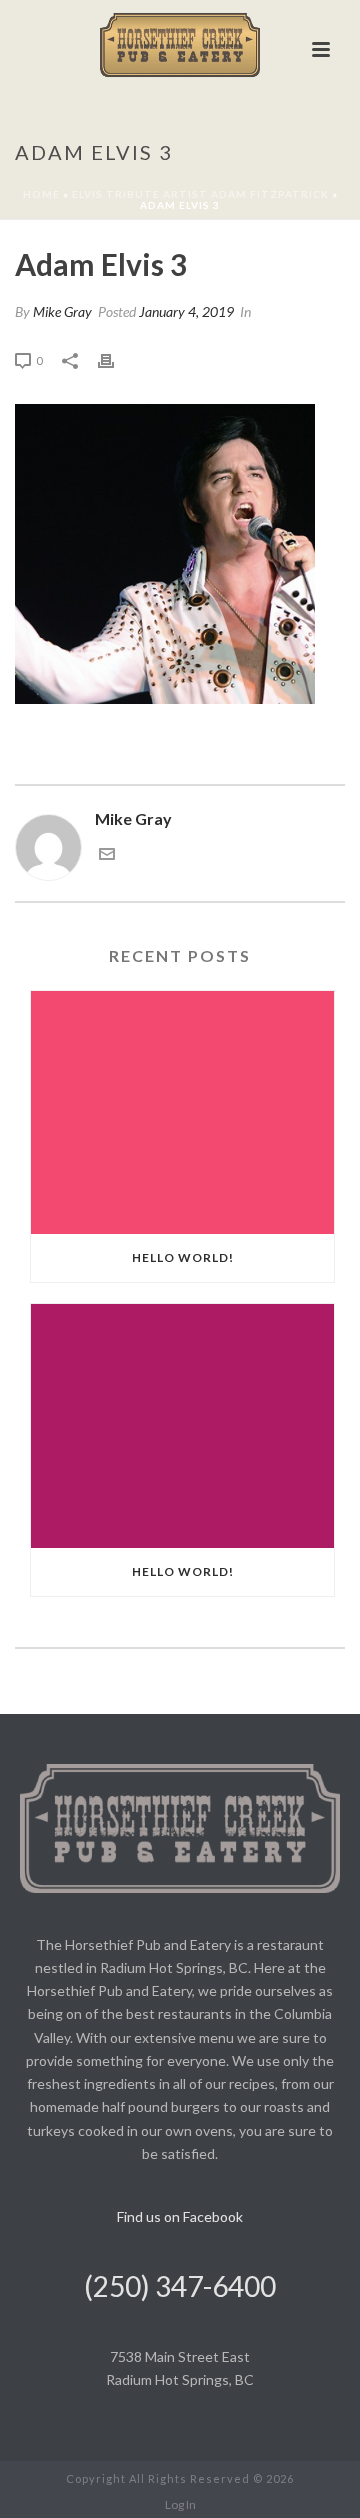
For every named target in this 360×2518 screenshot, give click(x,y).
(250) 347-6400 (180, 2286)
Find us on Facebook (180, 2216)
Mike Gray (62, 311)
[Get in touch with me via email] (107, 855)
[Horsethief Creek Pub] (180, 45)
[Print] (116, 359)
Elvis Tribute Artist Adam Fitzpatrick (200, 194)
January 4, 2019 (186, 311)
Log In (180, 2504)
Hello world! (183, 1257)
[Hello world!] (182, 1113)
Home (41, 194)
